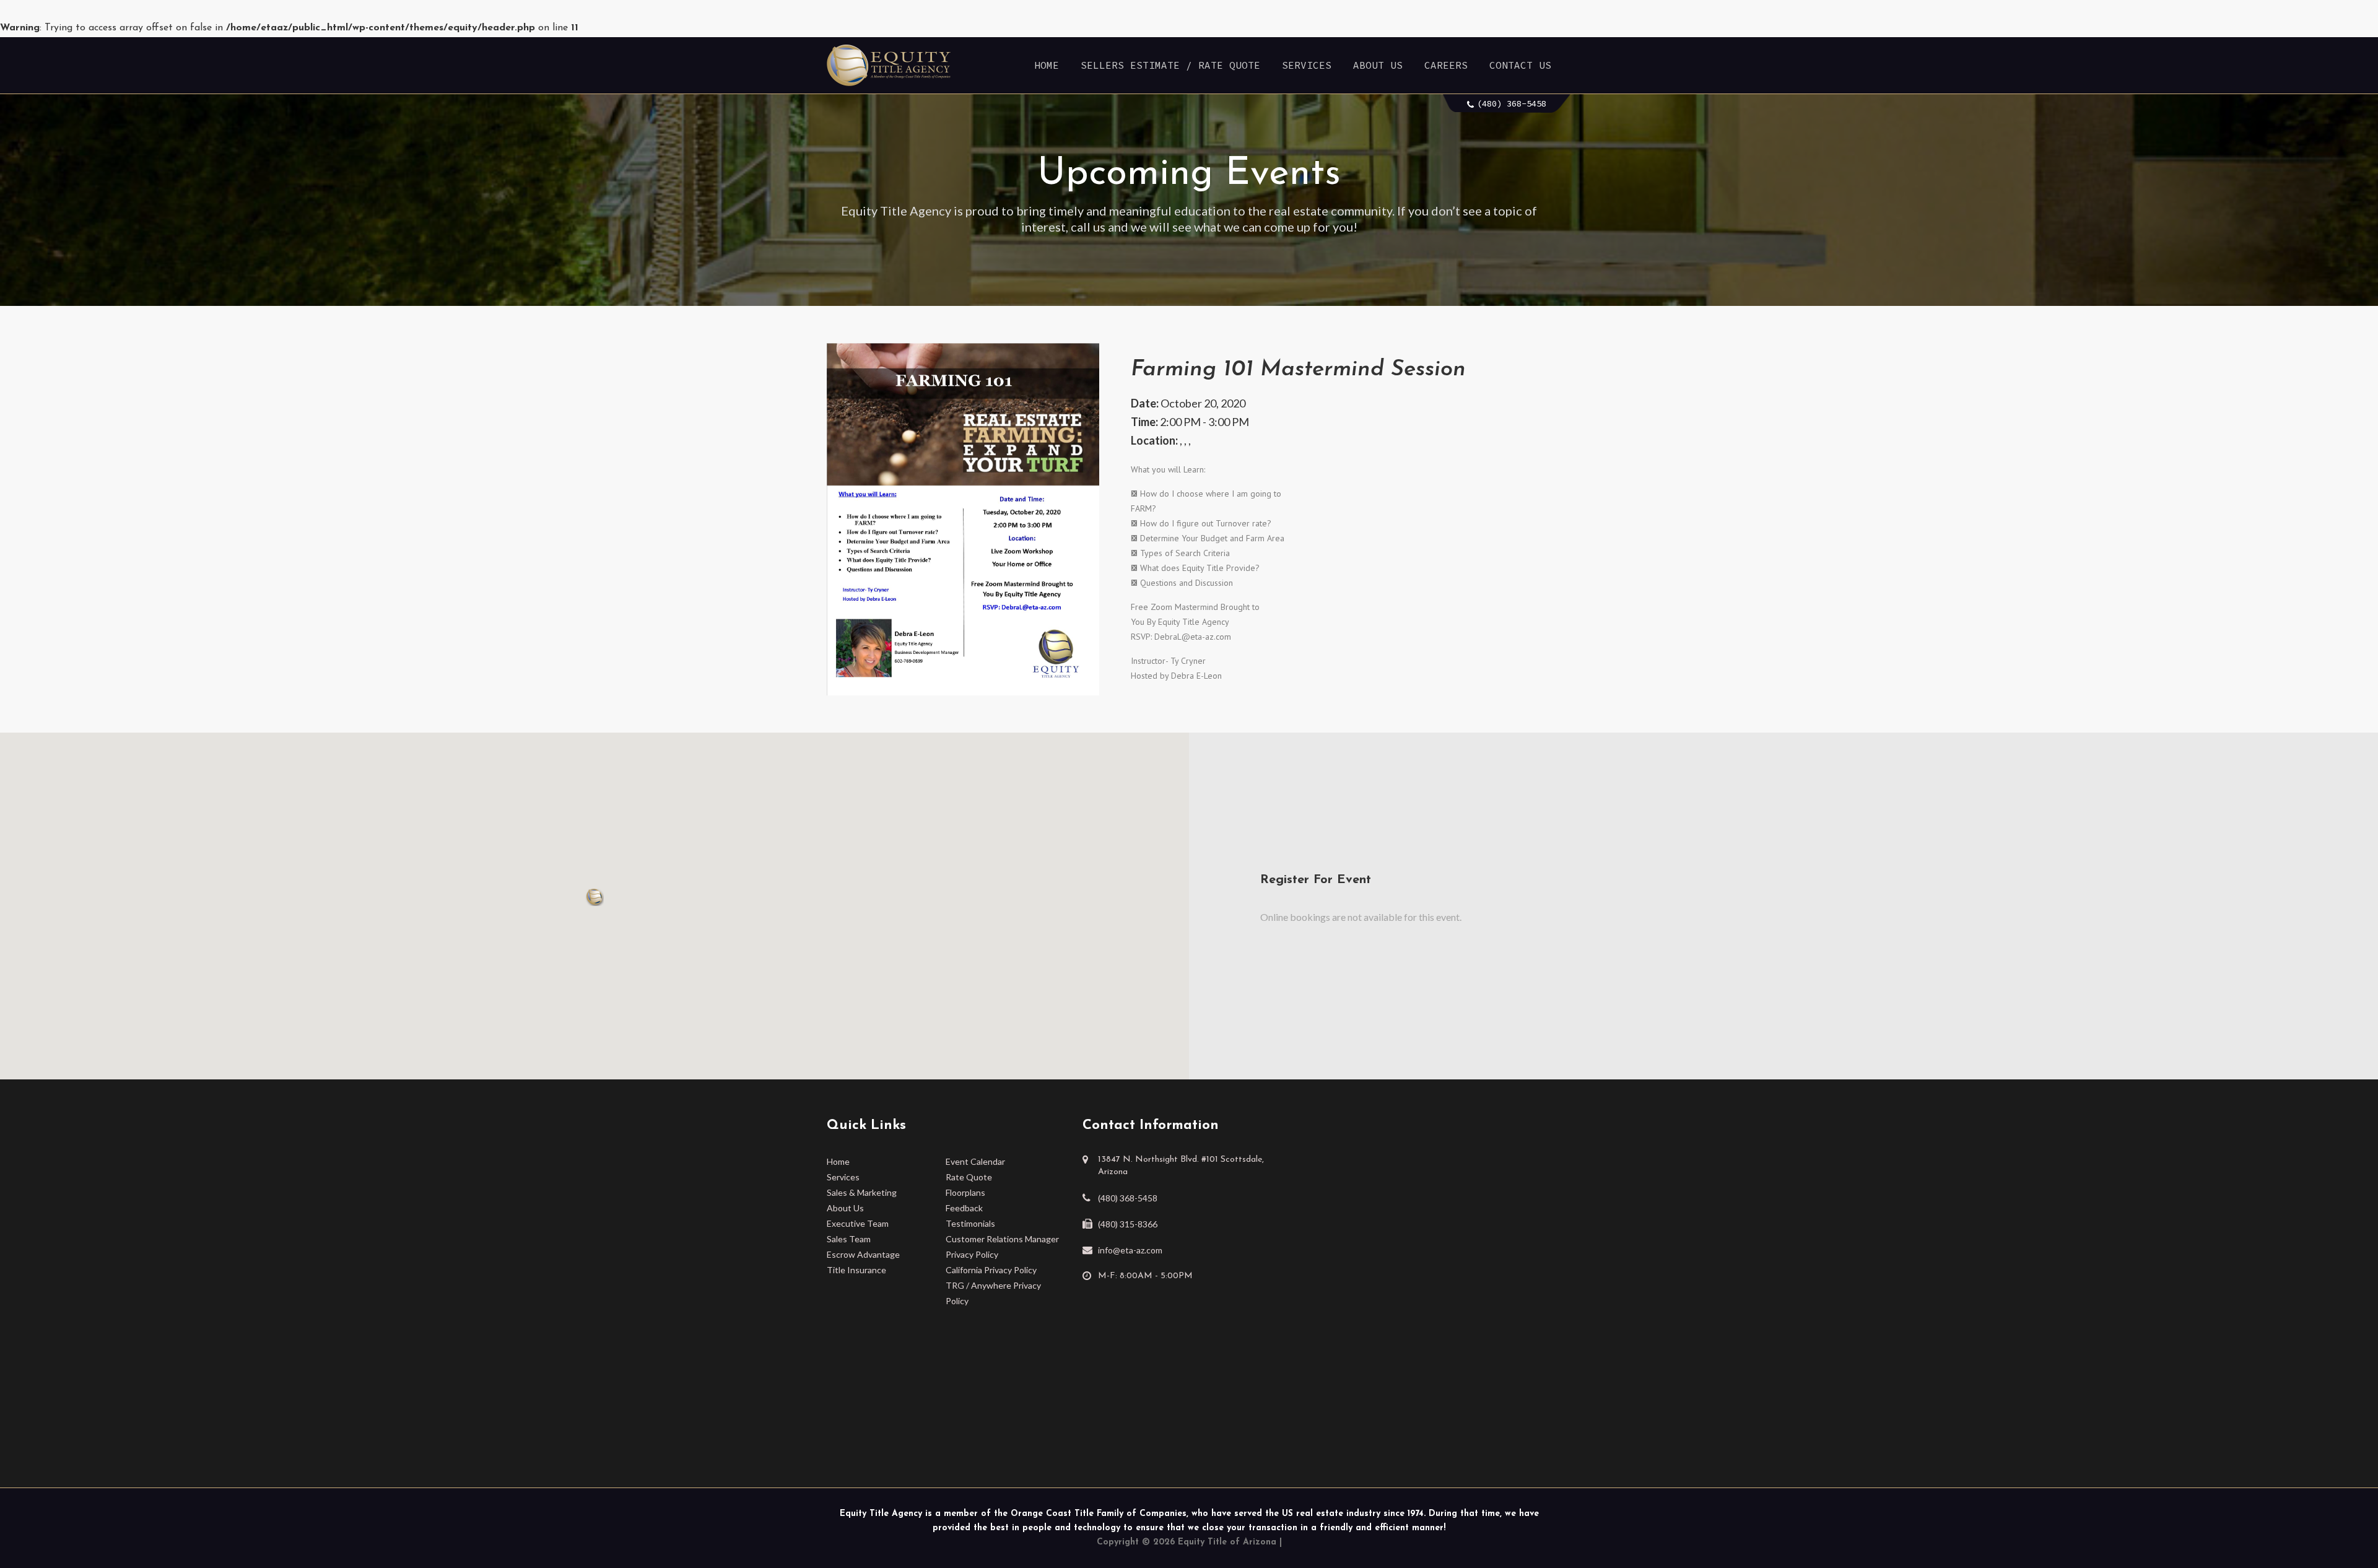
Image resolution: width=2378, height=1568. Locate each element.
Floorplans (965, 1192)
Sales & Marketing (862, 1192)
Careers (1446, 65)
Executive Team (858, 1223)
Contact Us (1520, 65)
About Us (1378, 65)
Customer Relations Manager (1002, 1239)
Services (1307, 65)
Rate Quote (969, 1177)
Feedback (964, 1208)
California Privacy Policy (991, 1270)
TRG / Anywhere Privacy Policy (993, 1293)
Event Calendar (975, 1161)
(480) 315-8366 (1128, 1224)
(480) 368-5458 (1512, 103)
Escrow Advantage (863, 1254)
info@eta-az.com (1130, 1250)
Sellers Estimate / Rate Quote (1170, 65)
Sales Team (849, 1239)
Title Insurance (856, 1270)
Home (1047, 65)
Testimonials (970, 1223)
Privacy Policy (972, 1254)
